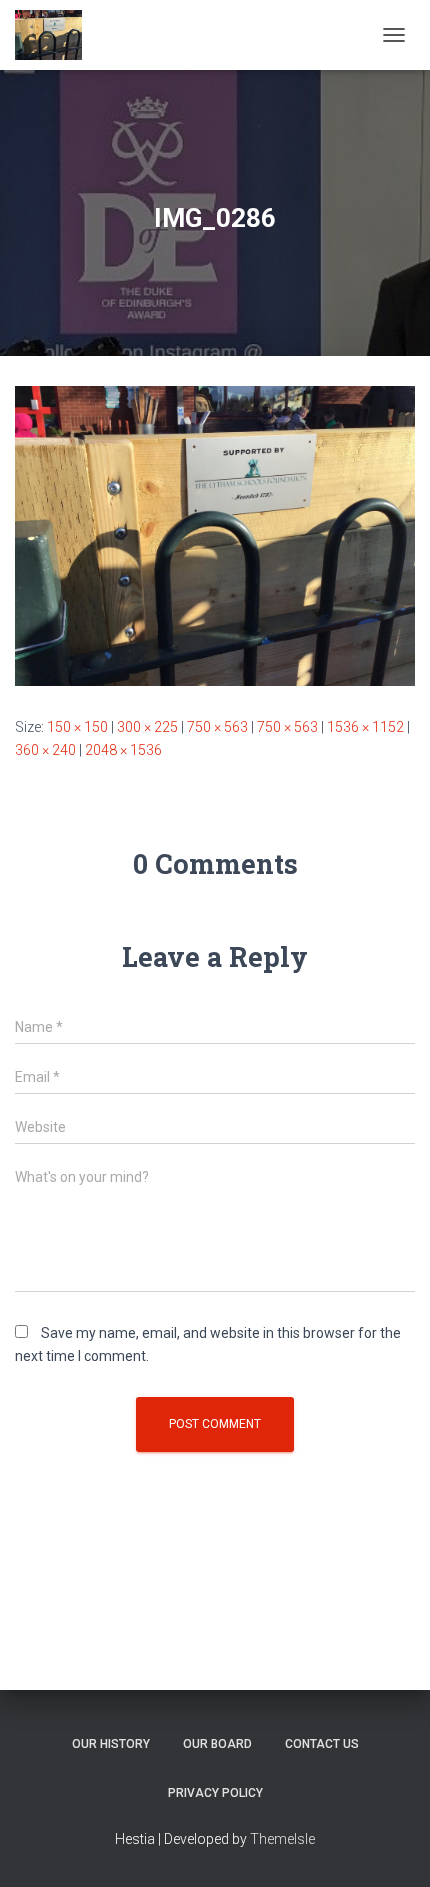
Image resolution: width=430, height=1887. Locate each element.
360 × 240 (45, 750)
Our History (111, 1744)
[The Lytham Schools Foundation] (56, 35)
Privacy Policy (215, 1793)
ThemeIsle (282, 1839)
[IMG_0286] (215, 535)
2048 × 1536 (123, 750)
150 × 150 (77, 727)
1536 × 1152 (365, 727)
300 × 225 (147, 727)
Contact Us (322, 1744)
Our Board (217, 1744)
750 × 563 (217, 727)
